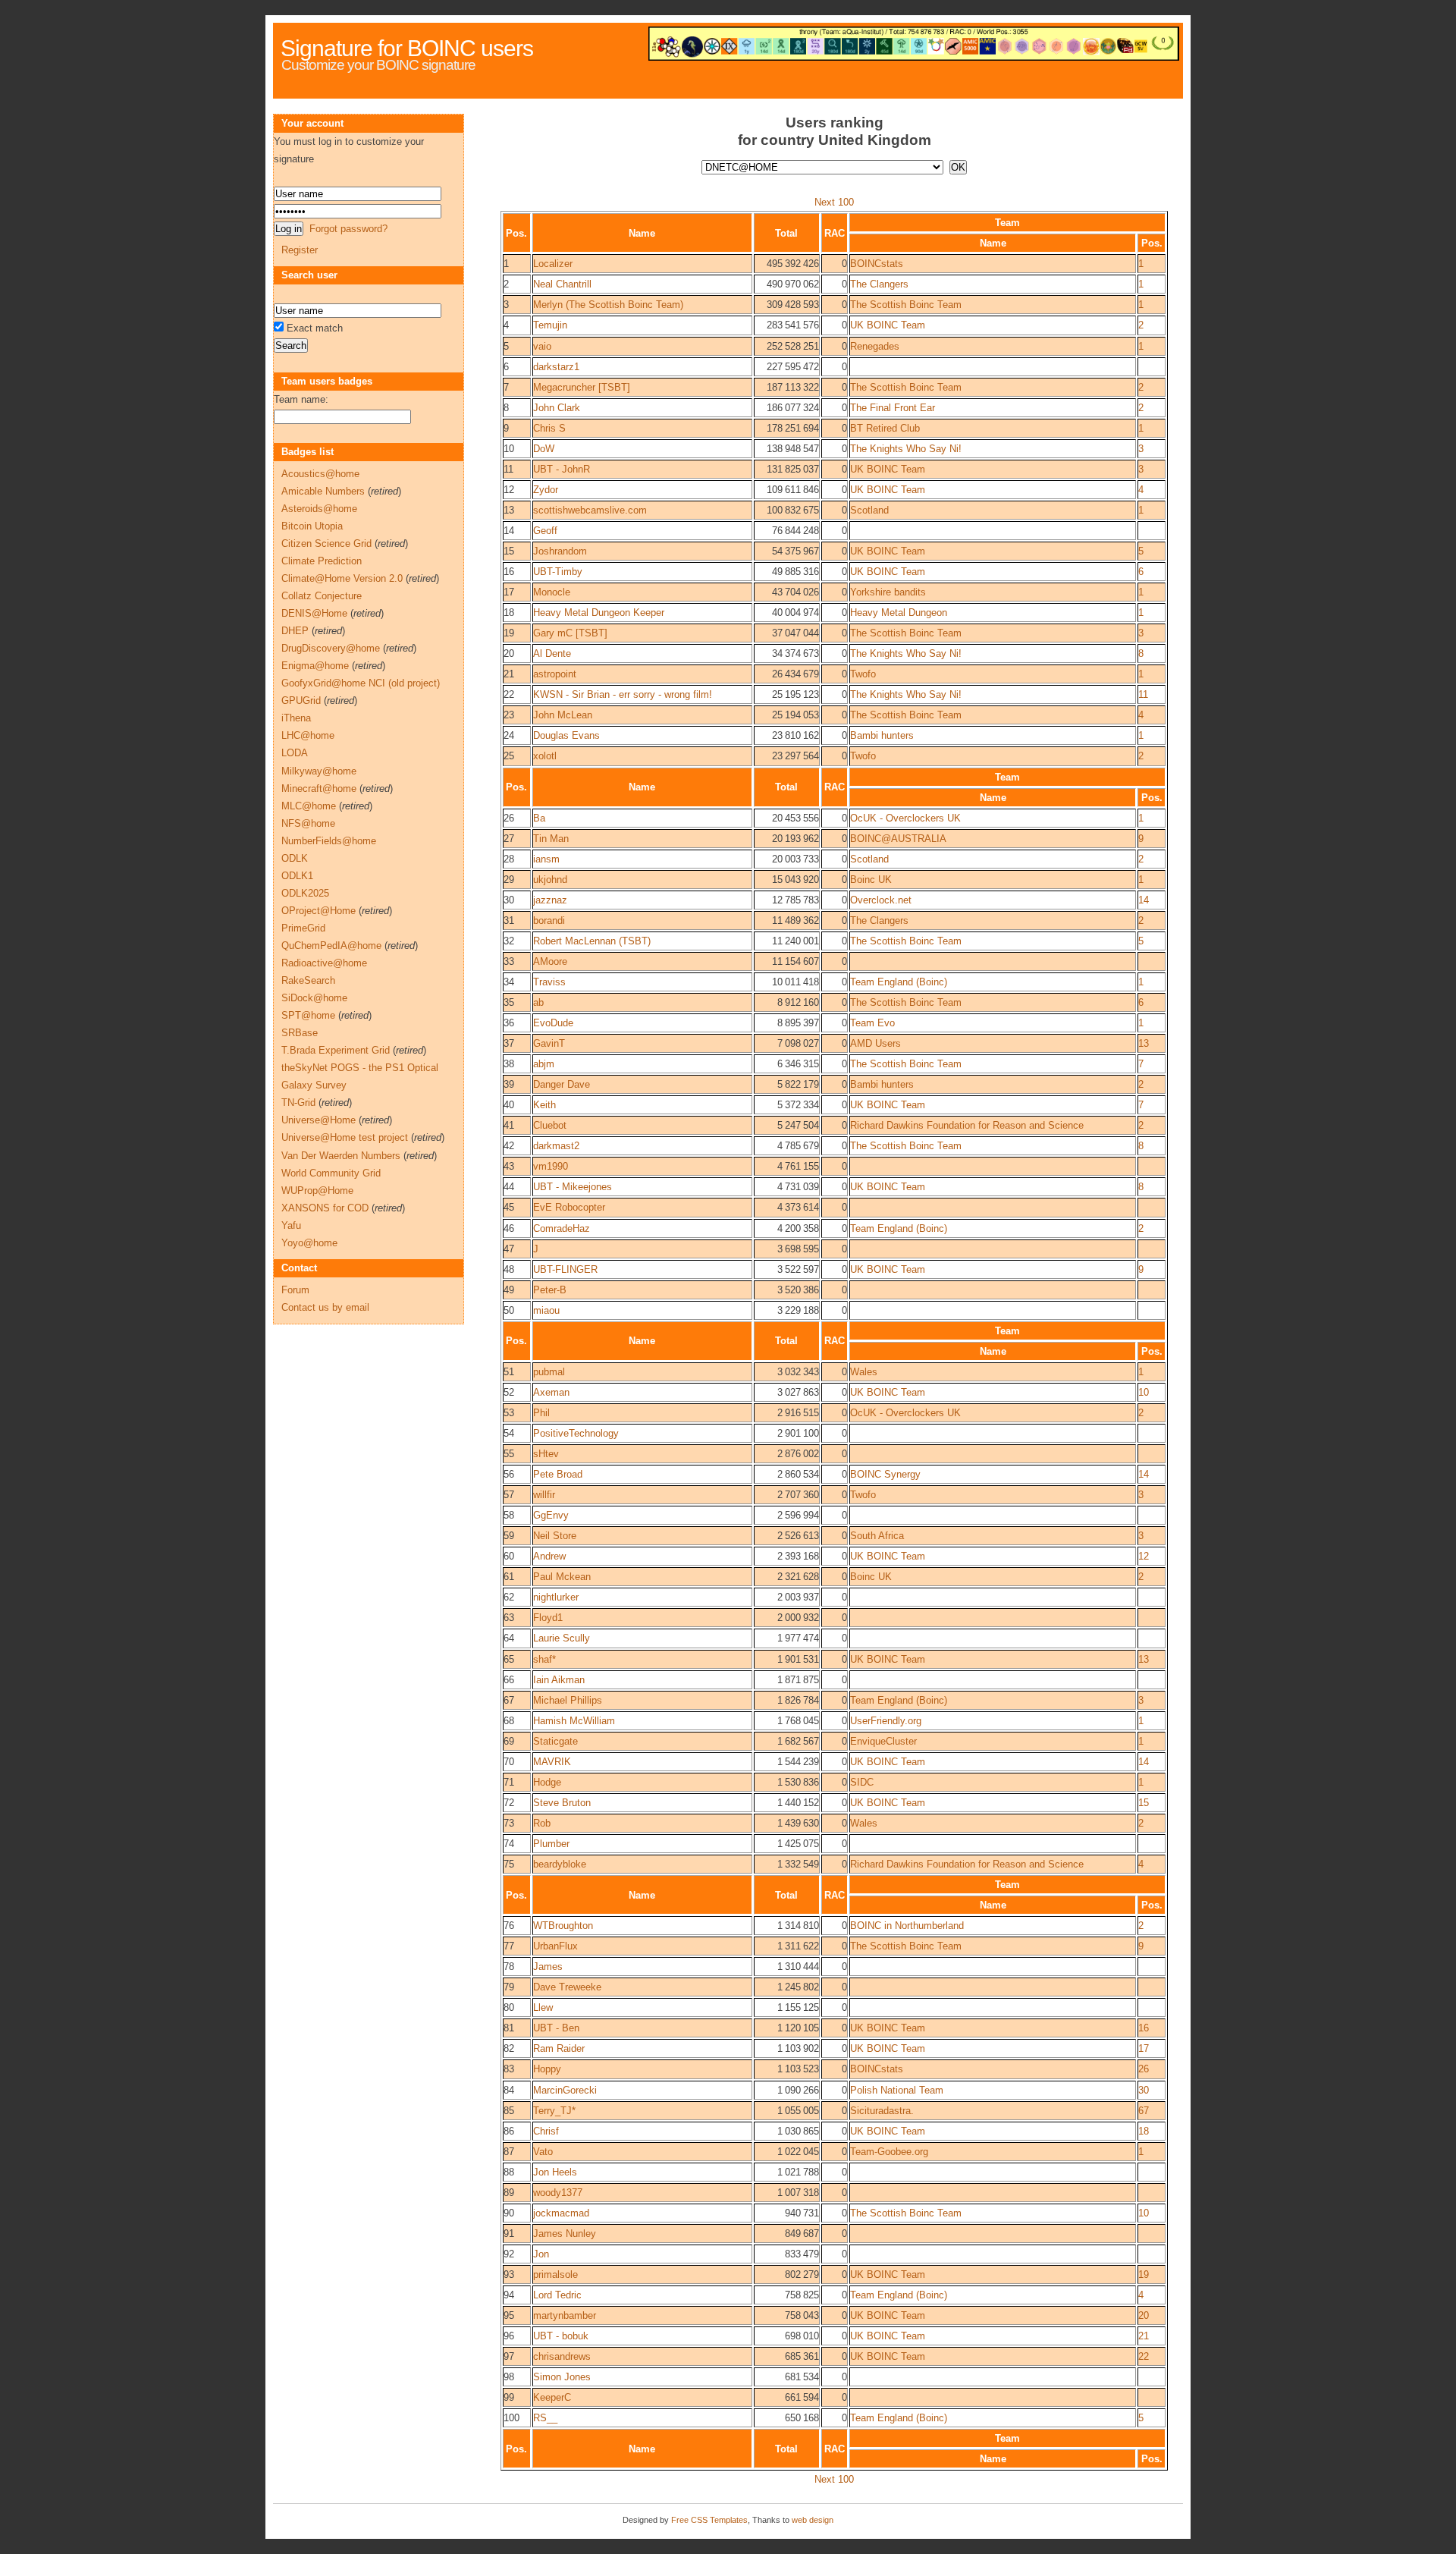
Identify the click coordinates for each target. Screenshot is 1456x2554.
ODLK (295, 858)
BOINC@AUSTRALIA (898, 839)
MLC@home (309, 806)
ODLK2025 (305, 893)
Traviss (549, 982)
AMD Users (875, 1043)
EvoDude (553, 1023)
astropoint (555, 674)
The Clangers (879, 284)
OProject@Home (318, 911)
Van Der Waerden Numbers (341, 1156)
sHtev (546, 1454)
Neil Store (555, 1536)
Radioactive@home (324, 963)
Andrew (549, 1556)
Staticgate (555, 1741)
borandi (549, 920)
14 (1144, 900)
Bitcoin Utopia (312, 526)
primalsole (555, 2274)
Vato (543, 2152)
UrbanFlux (555, 1946)
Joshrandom (560, 551)
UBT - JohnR (562, 469)
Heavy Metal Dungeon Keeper (599, 613)
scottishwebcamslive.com (590, 510)
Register (300, 250)
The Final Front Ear (893, 408)
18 (1144, 2131)
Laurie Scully (562, 1638)
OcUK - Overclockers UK (905, 818)
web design (813, 2520)
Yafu (291, 1225)
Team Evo (872, 1023)
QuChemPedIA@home (331, 946)
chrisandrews (562, 2356)
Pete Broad (558, 1474)
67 (1144, 2111)
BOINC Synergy (885, 1474)
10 (1144, 1392)
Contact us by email (325, 1307)
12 (1144, 1556)
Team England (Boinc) (899, 982)
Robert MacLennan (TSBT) (592, 941)
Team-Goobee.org (889, 2152)
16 (1144, 2028)
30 (1144, 2090)
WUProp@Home (317, 1191)
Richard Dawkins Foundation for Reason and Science (967, 1125)
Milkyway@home (319, 771)
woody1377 (558, 2193)
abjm (544, 1064)
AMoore (550, 961)
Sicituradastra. (882, 2111)
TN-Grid (298, 1103)
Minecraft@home (319, 789)
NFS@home (308, 823)
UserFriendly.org (886, 1721)
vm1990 (551, 1166)
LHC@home (308, 735)
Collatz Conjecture (322, 596)
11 (1143, 694)
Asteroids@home (319, 509)
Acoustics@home (320, 474)
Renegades (875, 346)
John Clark (557, 408)
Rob (542, 1823)
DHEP (295, 631)
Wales (864, 1372)
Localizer (553, 264)
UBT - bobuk (561, 2336)
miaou (546, 1310)
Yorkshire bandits (888, 592)
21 (1144, 2336)
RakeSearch (308, 980)
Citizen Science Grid (326, 543)
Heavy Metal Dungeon (899, 613)
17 (1144, 2048)
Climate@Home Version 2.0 (342, 578)
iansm (546, 859)
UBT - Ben (556, 2028)
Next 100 (834, 202)
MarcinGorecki (565, 2090)
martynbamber (565, 2315)
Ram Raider (559, 2048)
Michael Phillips (568, 1700)
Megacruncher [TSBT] (582, 387)
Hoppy (547, 2069)
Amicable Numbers (323, 491)
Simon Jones (562, 2377)
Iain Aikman (559, 1680)
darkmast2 (556, 1146)
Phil (541, 1413)
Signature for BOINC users (407, 48)
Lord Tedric (557, 2295)
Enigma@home (315, 666)
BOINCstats (877, 264)
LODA (295, 753)
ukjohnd (550, 880)
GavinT (549, 1043)
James (548, 1967)
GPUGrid (301, 701)
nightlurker (556, 1597)
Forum (295, 1290)
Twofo (863, 674)
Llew (543, 2007)
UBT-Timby (558, 572)
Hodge (547, 1782)
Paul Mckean (562, 1577)
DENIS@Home (314, 613)
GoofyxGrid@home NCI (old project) (361, 683)
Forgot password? (348, 229)
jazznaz (550, 900)
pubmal (549, 1372)
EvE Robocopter (569, 1207)
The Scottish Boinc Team (906, 305)
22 (1144, 2356)
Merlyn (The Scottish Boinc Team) (608, 305)
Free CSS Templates (709, 2520)
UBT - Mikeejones (573, 1187)
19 (1144, 2274)
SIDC (862, 1782)
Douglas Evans (566, 735)
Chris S (549, 428)
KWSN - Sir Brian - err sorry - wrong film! (623, 694)
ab (538, 1002)
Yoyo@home (309, 1243)
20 (1144, 2315)
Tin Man (551, 839)
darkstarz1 (556, 367)
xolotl (545, 756)
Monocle (552, 592)
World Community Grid (331, 1173)
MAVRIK (552, 1762)
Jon (541, 2254)
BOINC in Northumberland (907, 1926)
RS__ (545, 2418)
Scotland (869, 510)
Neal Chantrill (562, 284)
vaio (542, 346)
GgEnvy (551, 1515)
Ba (539, 818)
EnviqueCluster (883, 1741)
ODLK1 (297, 876)
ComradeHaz (562, 1228)
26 (1144, 2069)
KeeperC (552, 2397)
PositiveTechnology (576, 1433)
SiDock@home (314, 998)
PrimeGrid (303, 928)
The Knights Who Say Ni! (906, 449)
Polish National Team (897, 2090)
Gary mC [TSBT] (570, 633)
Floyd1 (548, 1618)
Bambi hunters (882, 735)
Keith (544, 1105)
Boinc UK (871, 880)
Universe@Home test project (345, 1137)
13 (1144, 1043)
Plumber (551, 1844)
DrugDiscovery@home (331, 648)
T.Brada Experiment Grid (336, 1050)
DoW (544, 449)
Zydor (546, 490)
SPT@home (308, 1015)
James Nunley (565, 2234)
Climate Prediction (322, 561)
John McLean (563, 715)
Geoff (545, 531)
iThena (296, 718)
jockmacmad (561, 2213)
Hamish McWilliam (574, 1721)
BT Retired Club (885, 428)
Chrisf (546, 2131)
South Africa (877, 1536)
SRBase (300, 1033)
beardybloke (560, 1864)
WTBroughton (563, 1926)
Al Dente (552, 653)
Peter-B (550, 1290)
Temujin (550, 325)
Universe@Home (318, 1120)
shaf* (544, 1659)
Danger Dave (562, 1084)
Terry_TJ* (554, 2111)
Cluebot (550, 1125)
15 (1144, 1803)
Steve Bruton (562, 1803)
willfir (544, 1495)
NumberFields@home (329, 841)
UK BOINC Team (888, 325)
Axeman (551, 1392)
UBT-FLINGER (565, 1269)
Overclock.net (881, 900)
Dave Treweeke (567, 1987)
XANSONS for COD (325, 1208)
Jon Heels (555, 2172)
